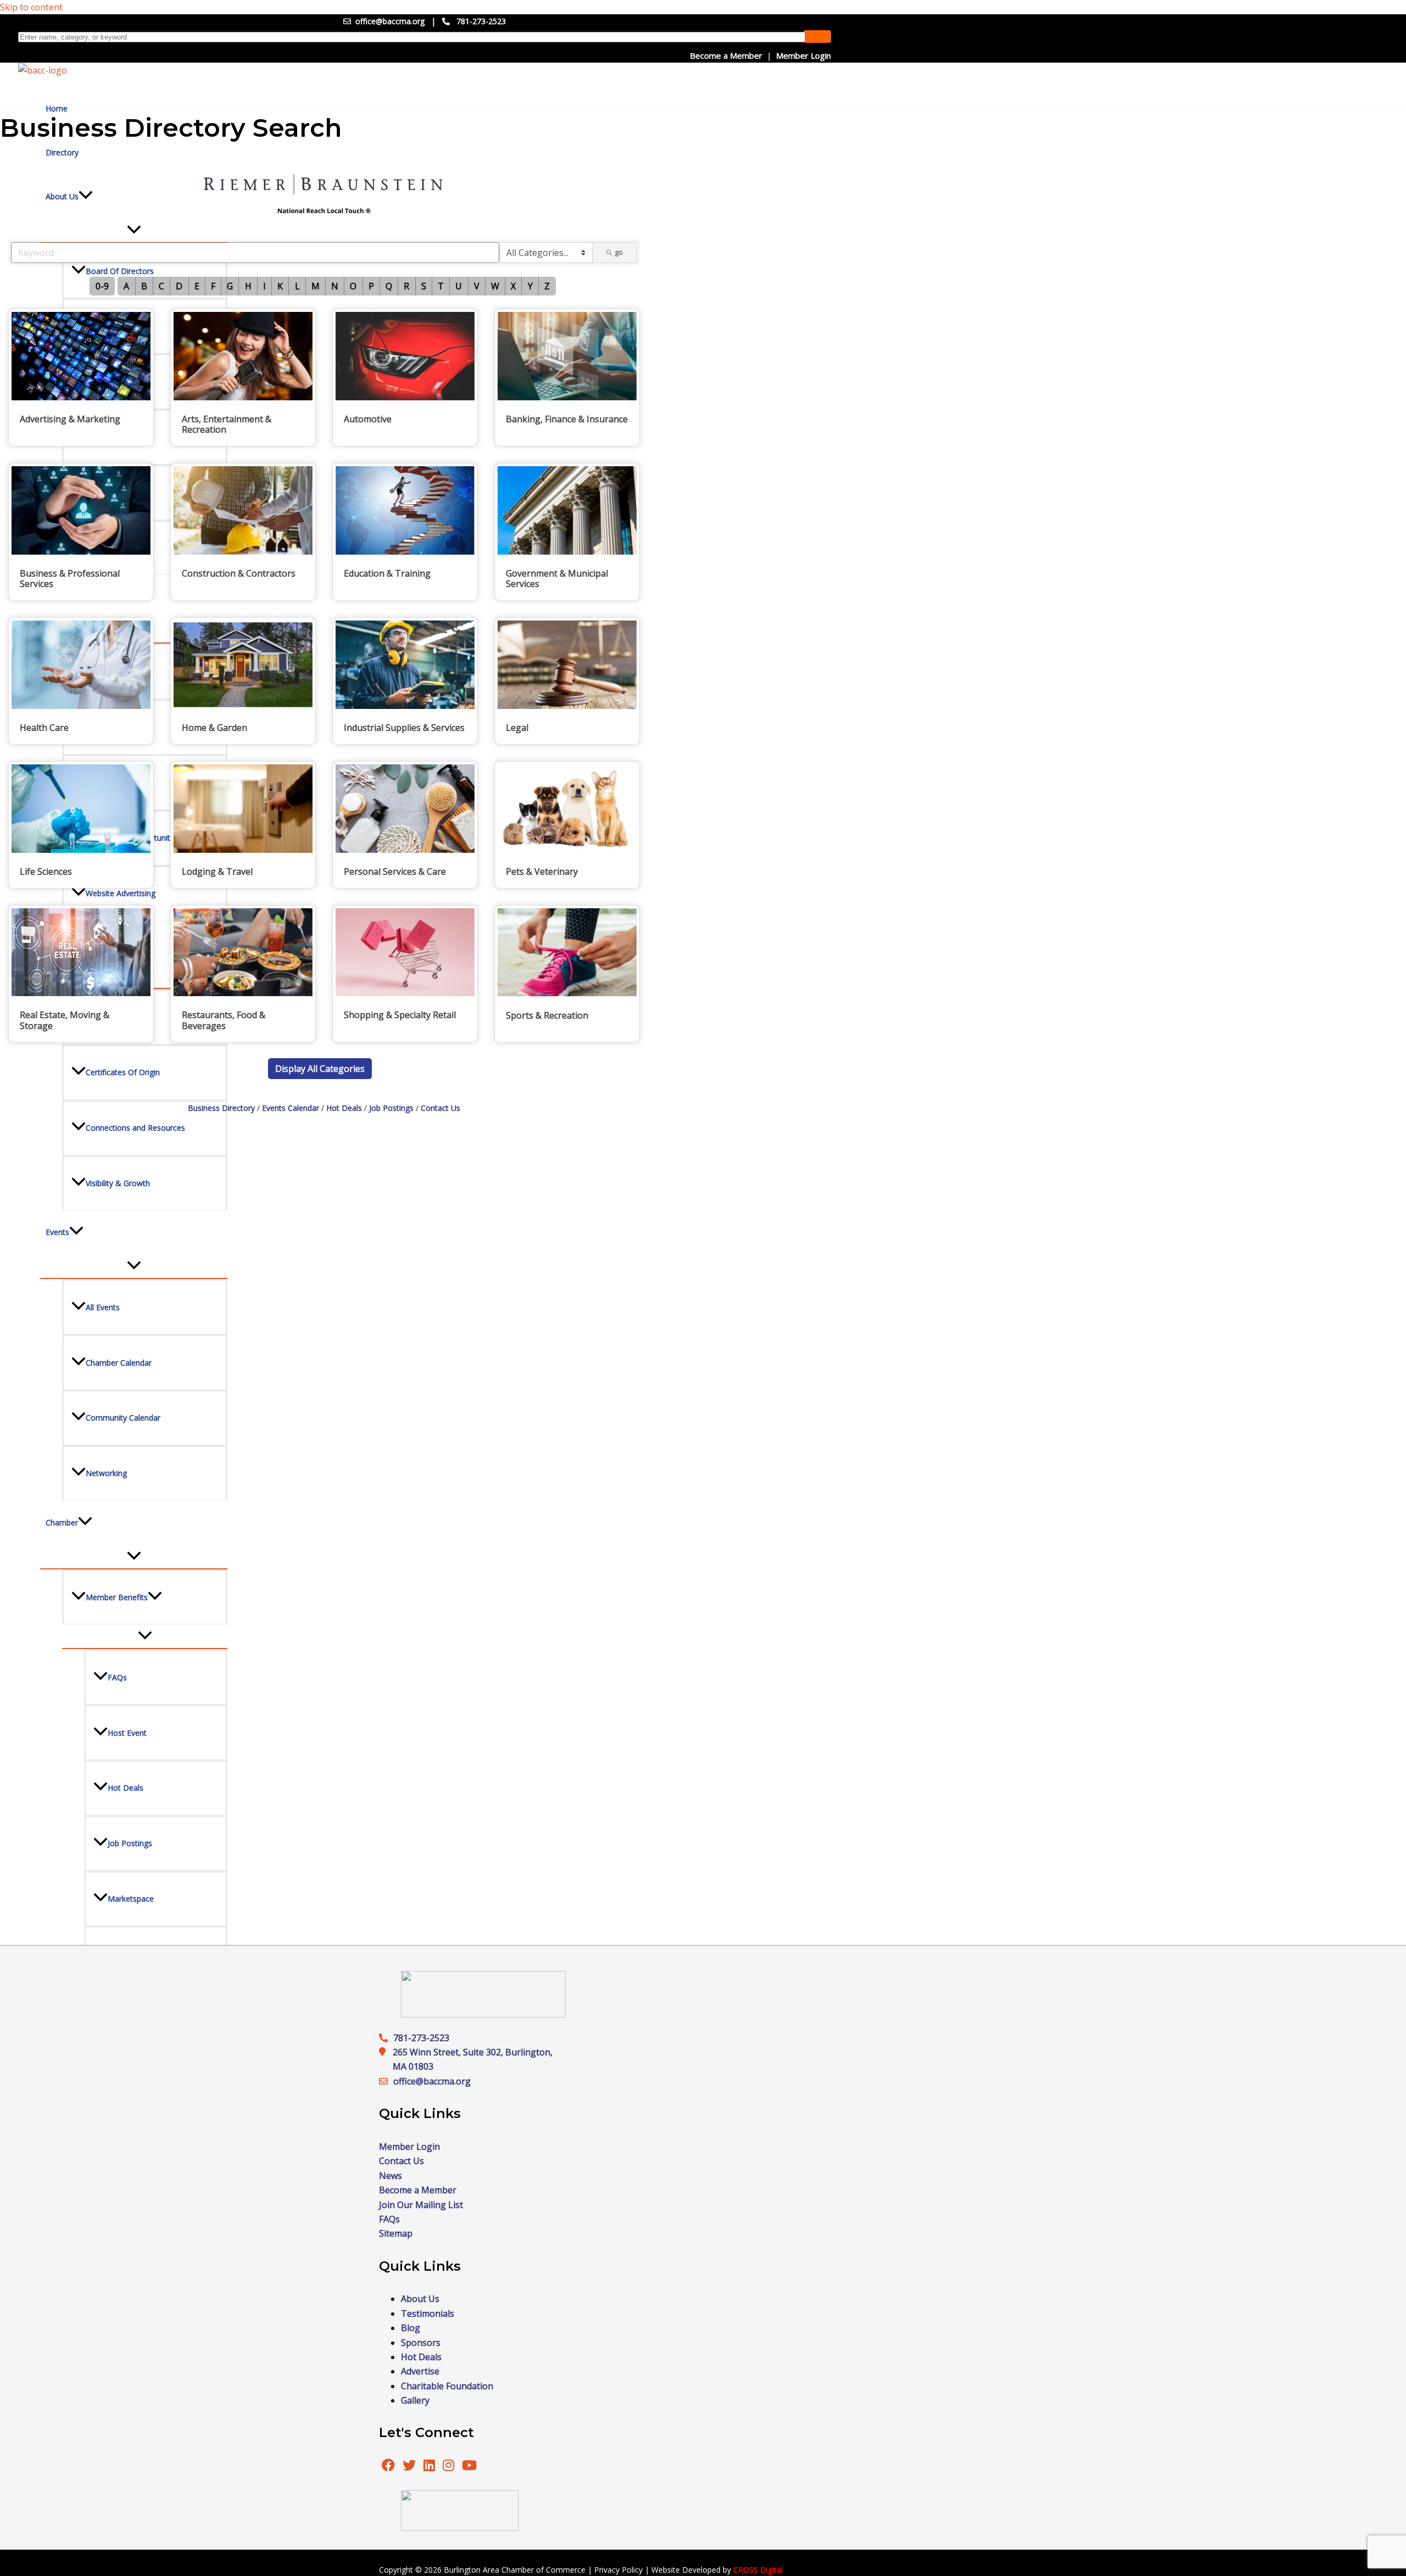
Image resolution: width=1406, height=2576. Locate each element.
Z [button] (547, 286)
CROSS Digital (758, 2570)
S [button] (424, 286)
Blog (411, 2328)
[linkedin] (430, 2467)
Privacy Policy (618, 2570)
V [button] (477, 286)
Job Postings (391, 1108)
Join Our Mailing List (421, 2205)
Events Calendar (291, 1108)
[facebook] (388, 2467)
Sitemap (396, 2233)
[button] (320, 1069)
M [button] (316, 286)
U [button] (459, 286)
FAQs (389, 2219)
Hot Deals (344, 1108)
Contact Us (440, 1108)
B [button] (144, 286)
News (390, 2176)
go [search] (619, 252)
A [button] (126, 286)
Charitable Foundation (447, 2386)
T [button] (441, 286)
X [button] (513, 286)
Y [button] (530, 286)
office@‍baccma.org (432, 2081)
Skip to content (31, 7)
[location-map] (386, 2081)
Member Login (804, 55)
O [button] (353, 286)
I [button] (264, 286)
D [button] (179, 286)
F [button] (213, 286)
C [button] (161, 286)
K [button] (280, 286)
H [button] (248, 286)
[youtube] (469, 2467)
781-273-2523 (481, 21)
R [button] (406, 286)
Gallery (415, 2400)
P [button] (371, 286)
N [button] (335, 286)
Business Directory (221, 1108)
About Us (420, 2299)
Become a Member (726, 55)
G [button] (230, 286)
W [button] (495, 286)
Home (57, 108)
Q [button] (389, 286)
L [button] (297, 286)
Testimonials (428, 2314)
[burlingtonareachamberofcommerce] (483, 2014)
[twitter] (410, 2467)
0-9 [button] (102, 286)
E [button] (197, 286)
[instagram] (450, 2467)
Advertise (420, 2371)
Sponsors (421, 2343)
